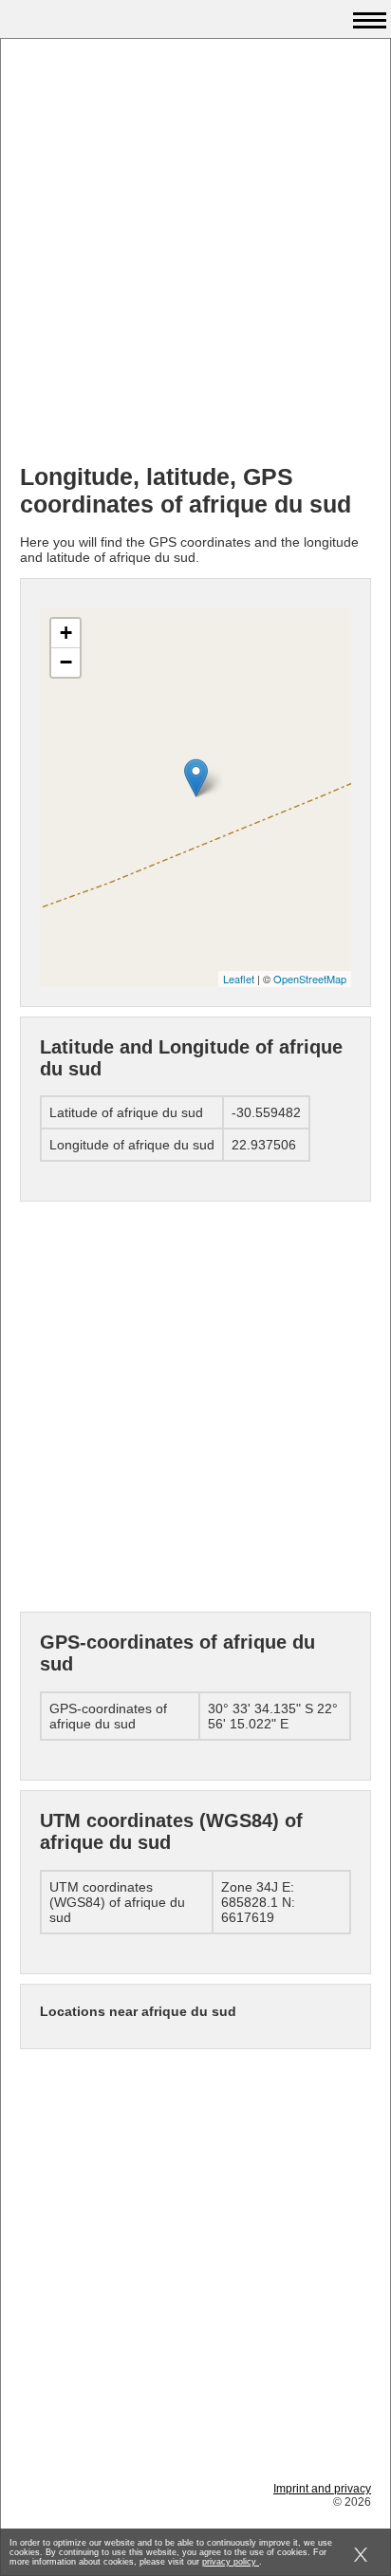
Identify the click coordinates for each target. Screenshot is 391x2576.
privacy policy (231, 2562)
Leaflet (239, 979)
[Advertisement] (195, 253)
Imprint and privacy (322, 2489)
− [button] (66, 662)
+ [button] (66, 633)
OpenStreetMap (310, 979)
